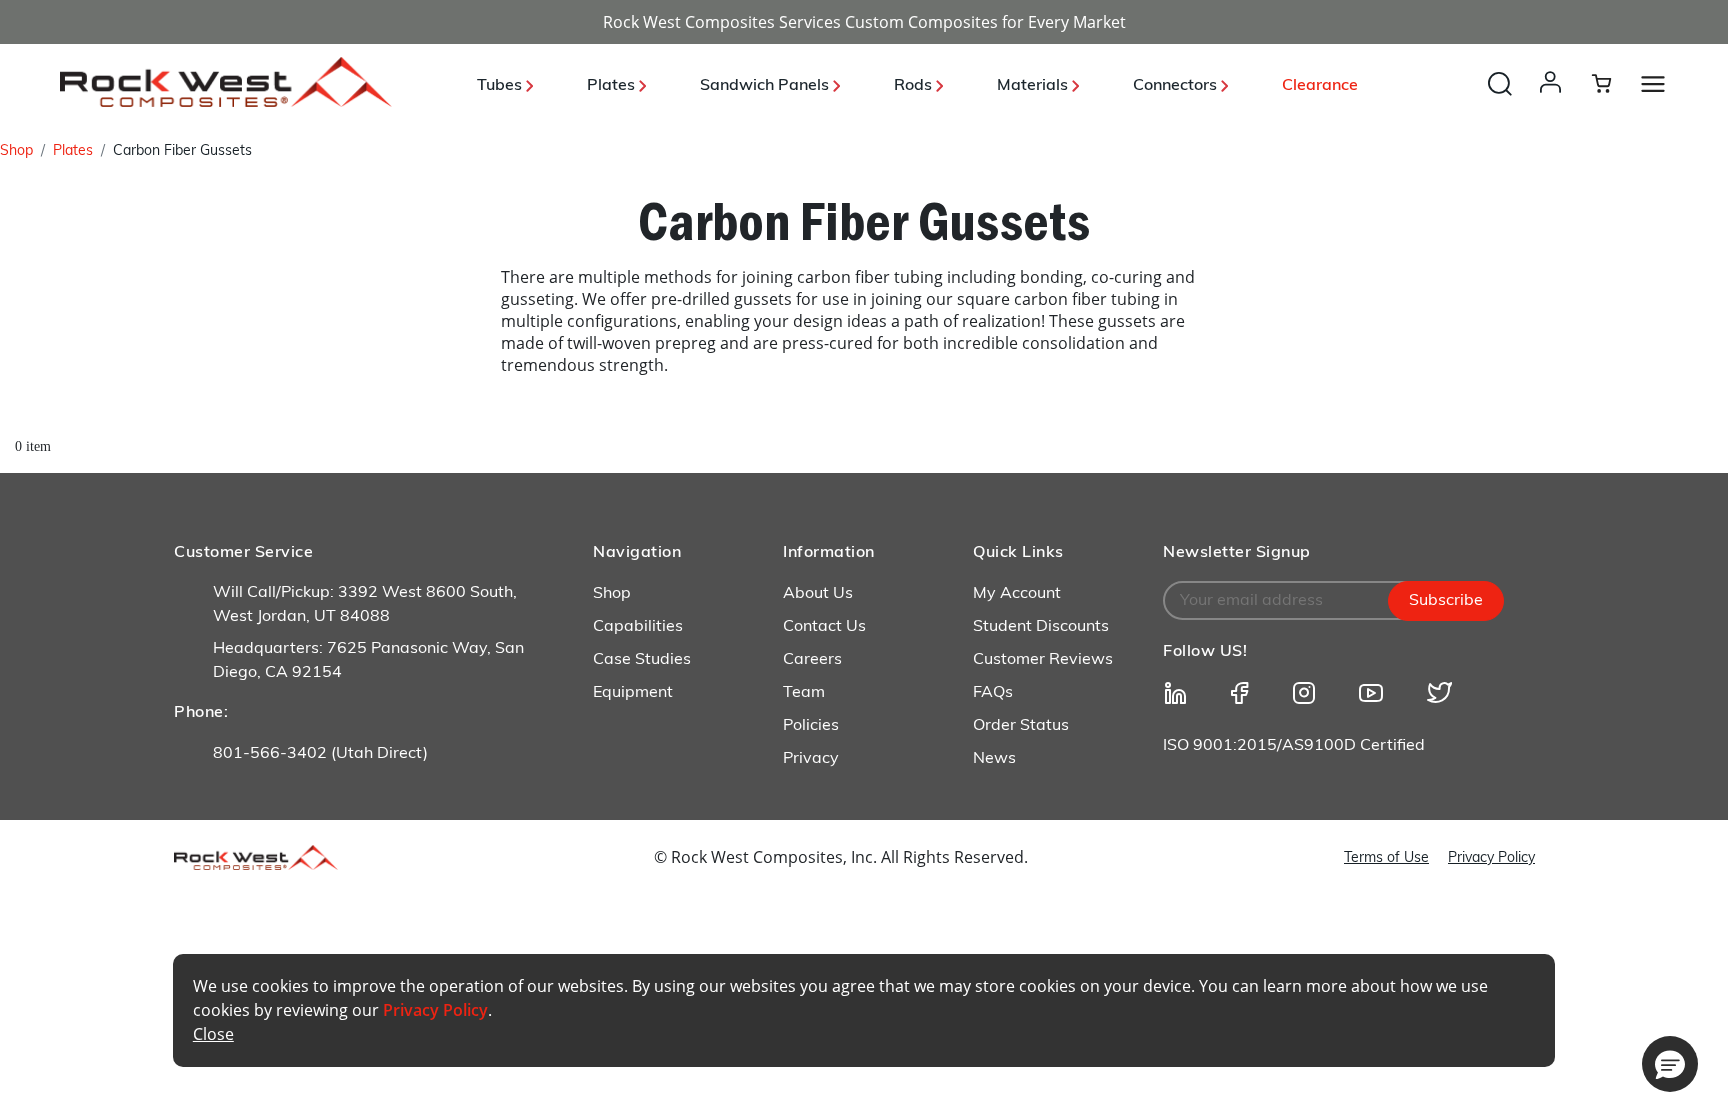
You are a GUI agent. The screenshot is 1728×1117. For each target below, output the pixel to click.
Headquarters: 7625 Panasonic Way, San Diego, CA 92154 (368, 661)
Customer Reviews (1043, 660)
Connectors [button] (1177, 86)
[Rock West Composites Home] (226, 101)
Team (804, 693)
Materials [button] (1034, 86)
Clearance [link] (1320, 86)
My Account (1017, 594)
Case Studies (642, 660)
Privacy (811, 759)
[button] (1554, 102)
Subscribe (1446, 601)
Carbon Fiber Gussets (182, 151)
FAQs (993, 693)
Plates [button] (613, 86)
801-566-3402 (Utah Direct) (320, 754)
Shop (16, 151)
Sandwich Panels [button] (766, 86)
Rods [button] (915, 86)
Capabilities (638, 627)
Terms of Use (1386, 858)
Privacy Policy (1491, 858)
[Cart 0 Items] (1613, 83)
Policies (811, 726)
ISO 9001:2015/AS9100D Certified (1294, 746)
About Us (818, 594)
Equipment (633, 693)
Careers (812, 660)
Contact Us (824, 627)
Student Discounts (1041, 627)
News (994, 759)
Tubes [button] (501, 86)
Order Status (1021, 726)
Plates (73, 151)
